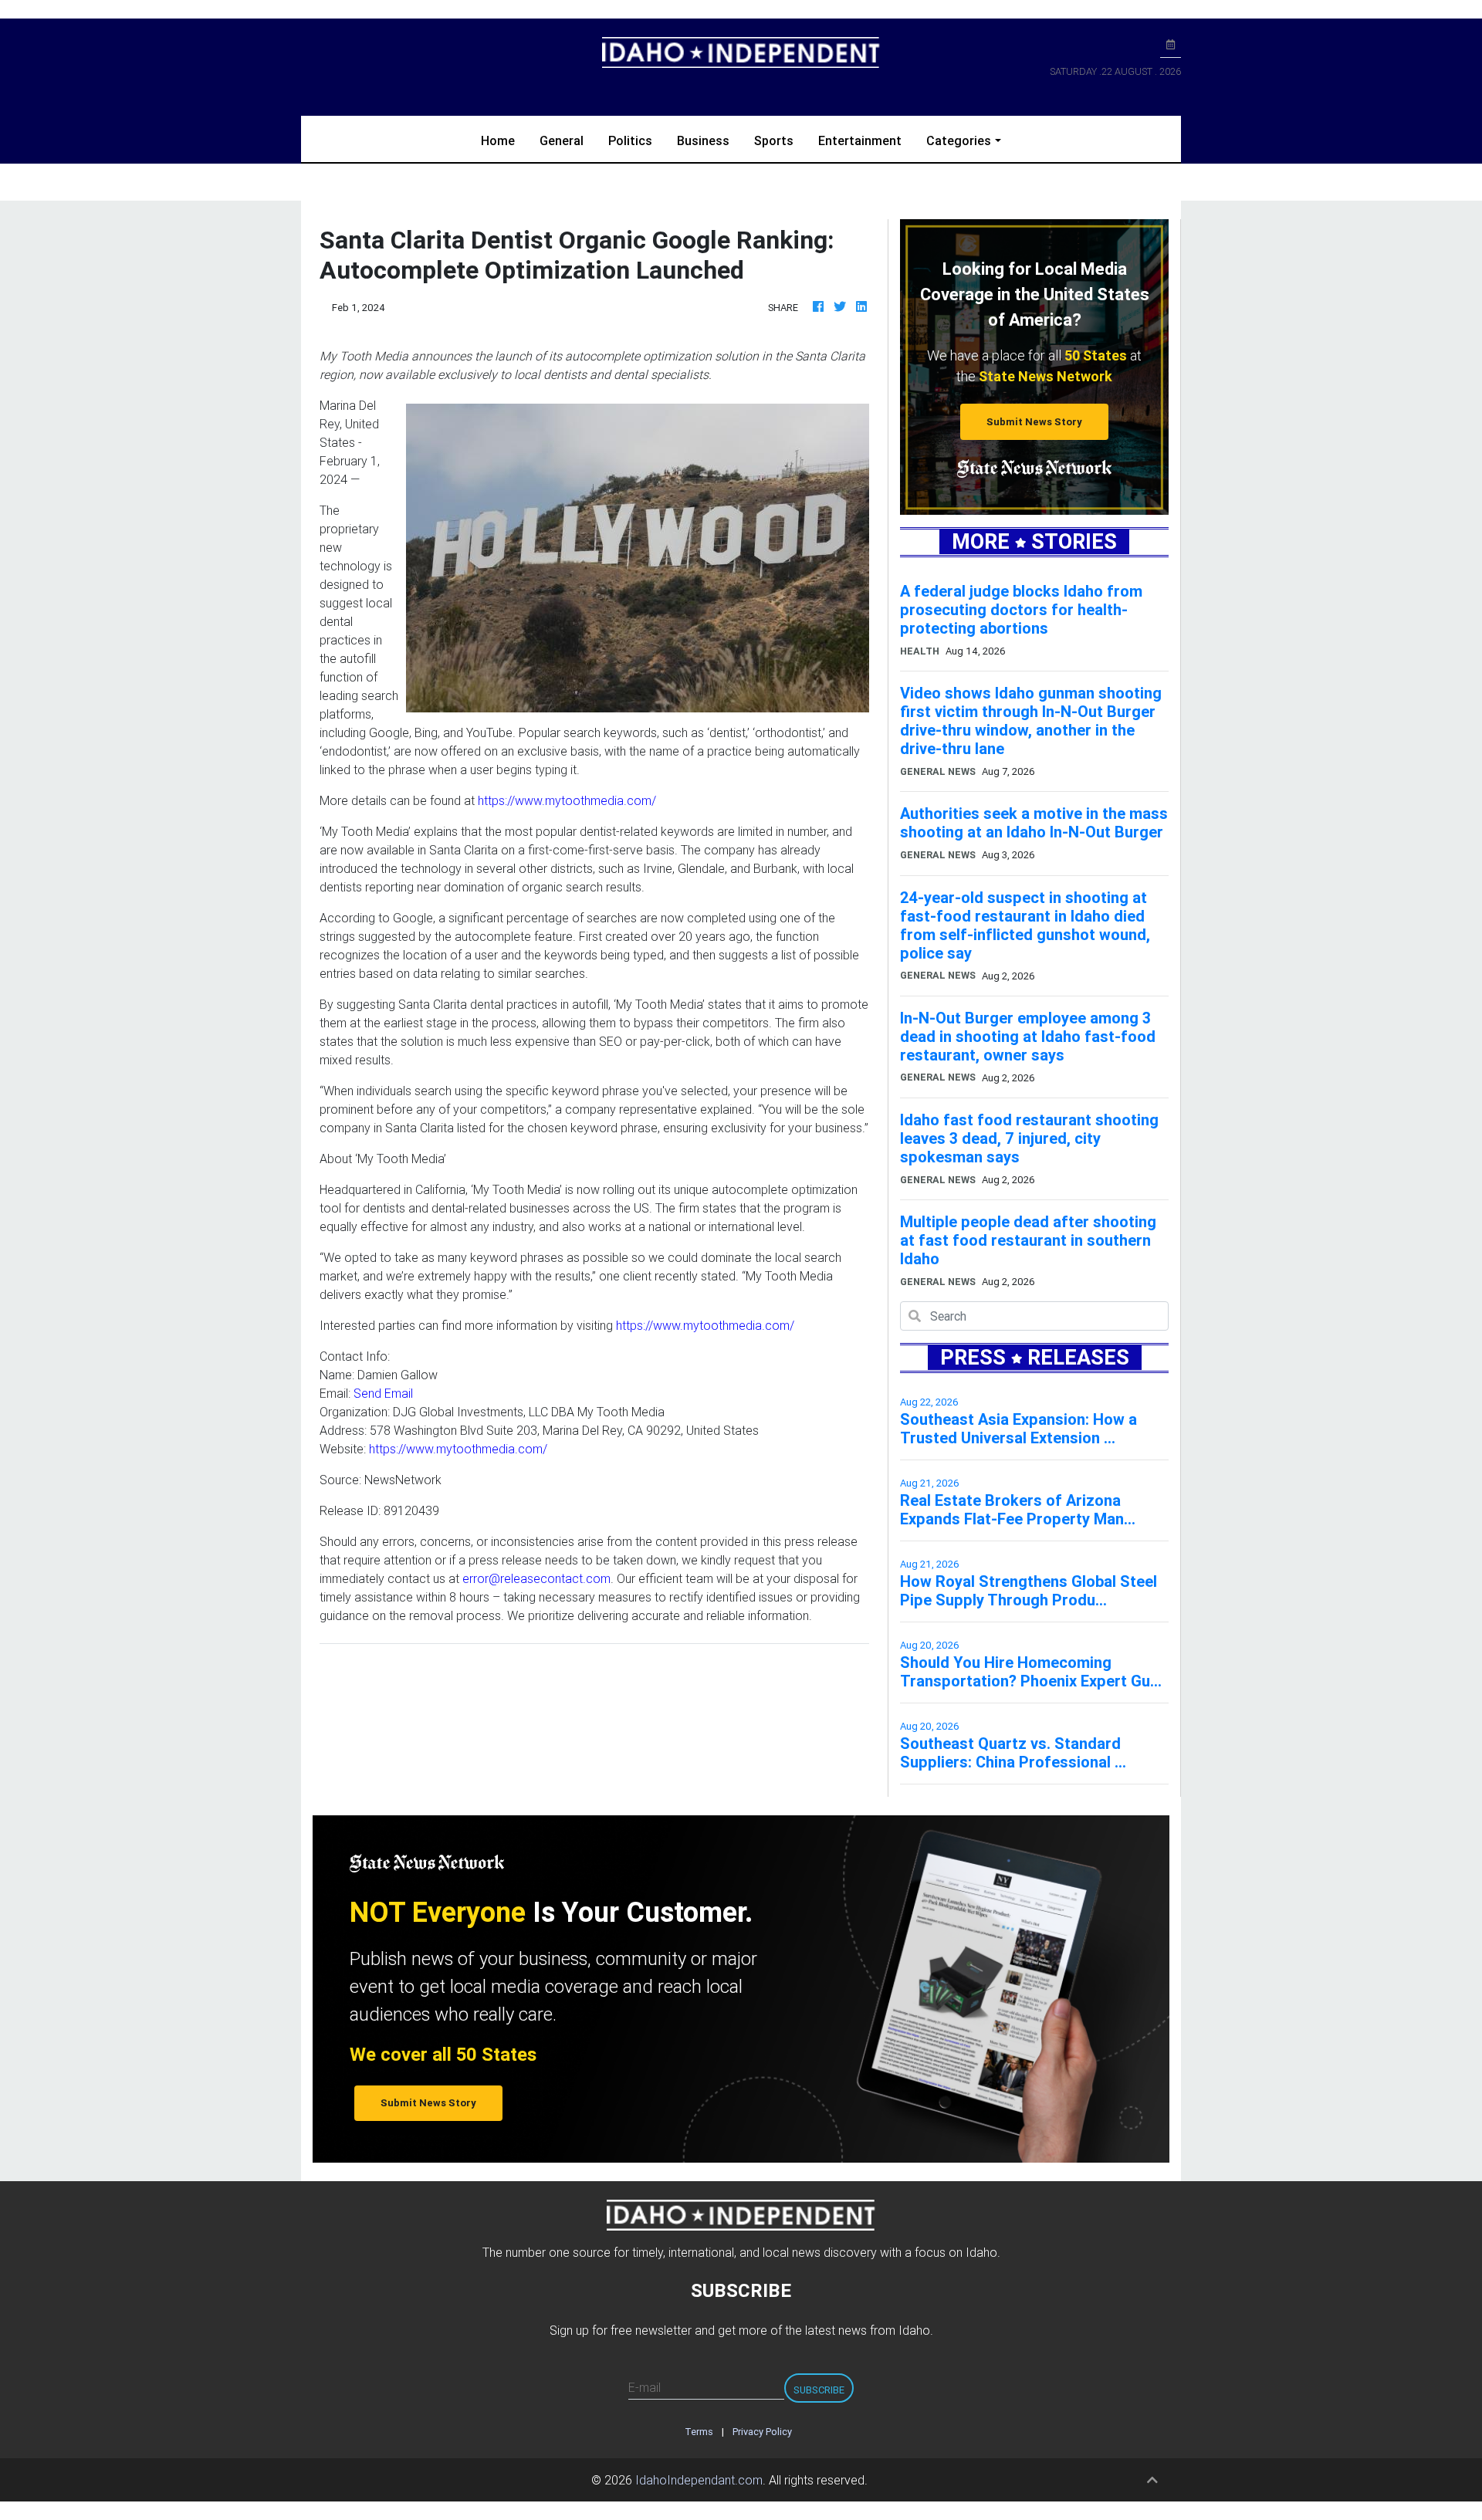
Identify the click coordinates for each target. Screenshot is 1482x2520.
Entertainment (860, 140)
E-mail (645, 2387)
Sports (774, 140)
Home (504, 140)
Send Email (383, 1393)
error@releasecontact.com (536, 1578)
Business (703, 140)
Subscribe (819, 2390)
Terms (699, 2432)
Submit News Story (1034, 422)
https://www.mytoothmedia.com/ (567, 800)
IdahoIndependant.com (699, 2480)
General (562, 140)
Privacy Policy (762, 2432)
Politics (630, 140)
